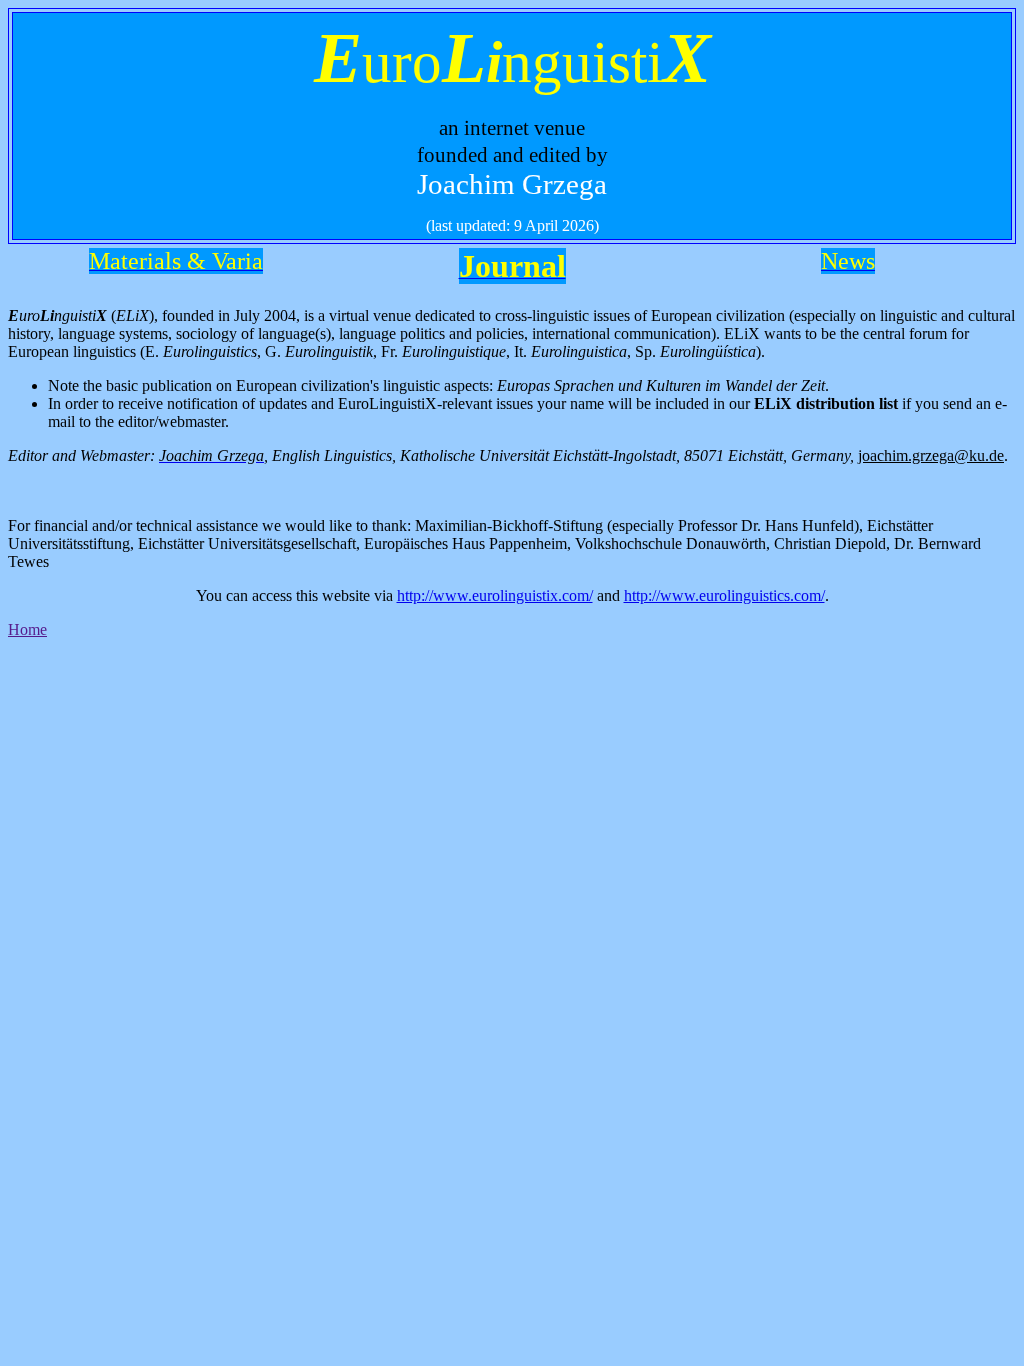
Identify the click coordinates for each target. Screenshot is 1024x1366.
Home (27, 629)
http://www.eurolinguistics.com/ (724, 595)
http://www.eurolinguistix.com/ (495, 595)
